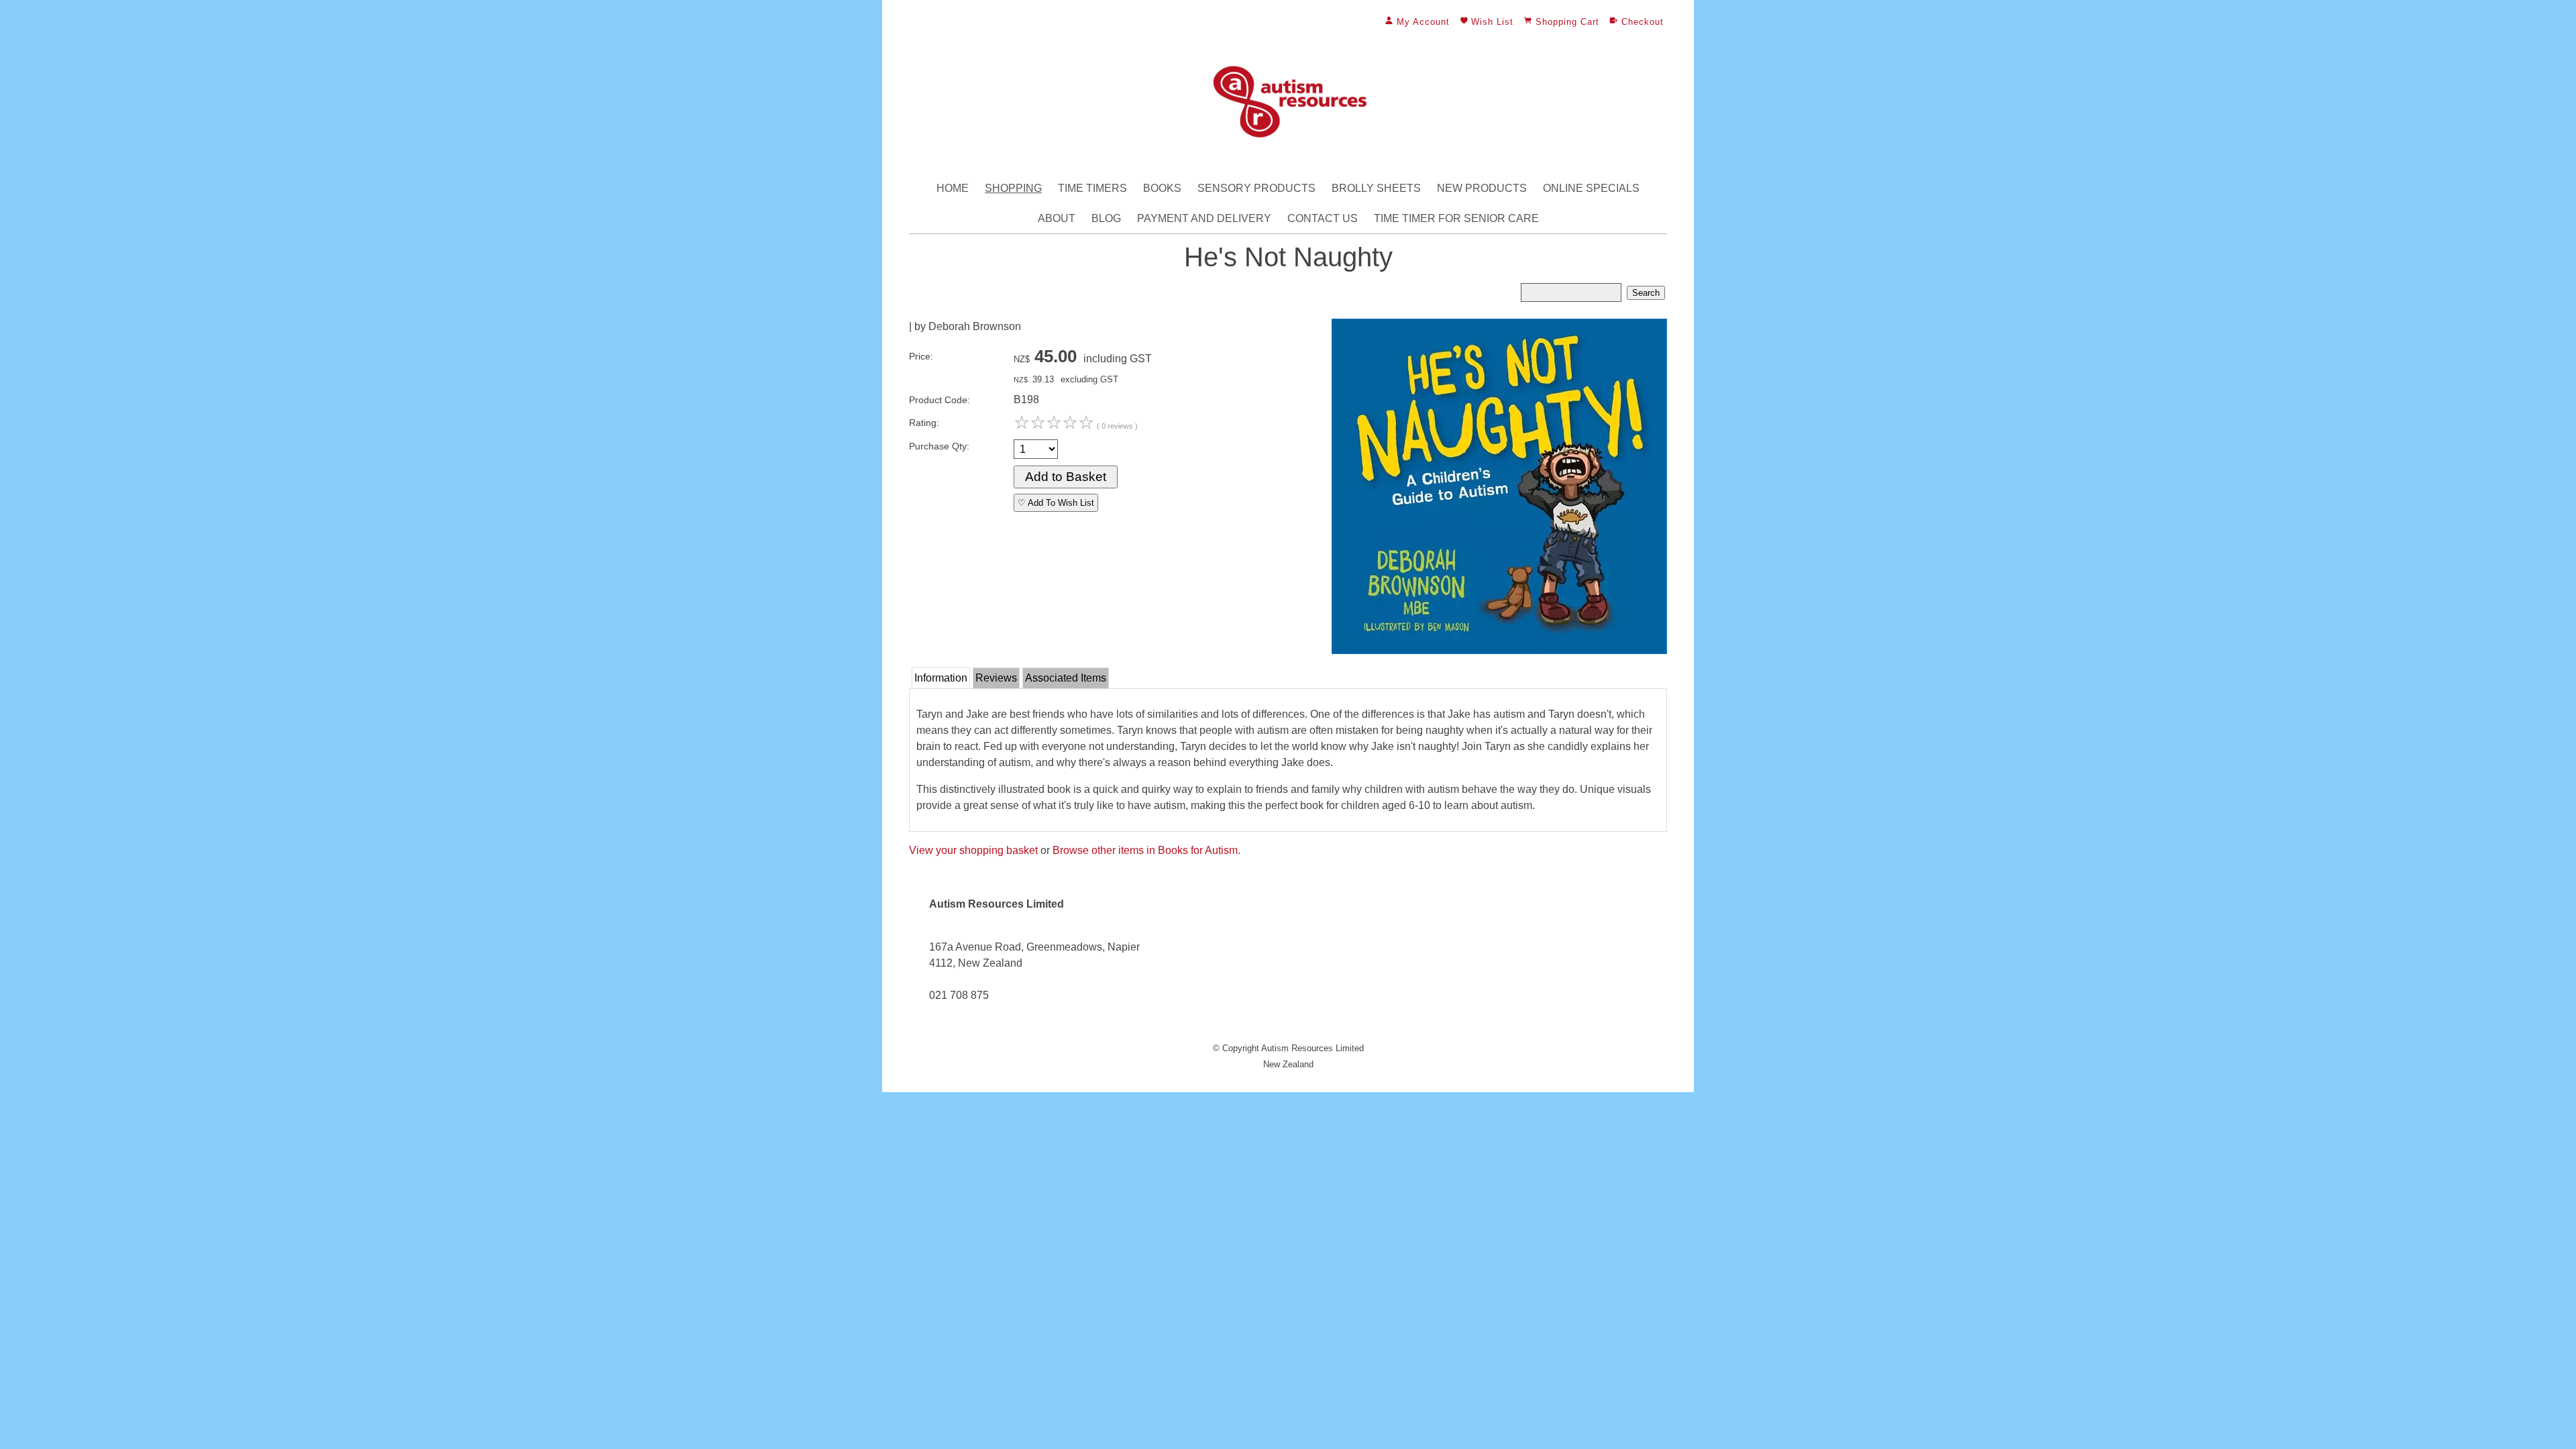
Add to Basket (1066, 477)
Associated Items (1066, 678)
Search (1646, 293)
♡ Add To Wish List (1056, 503)
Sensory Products (1256, 188)
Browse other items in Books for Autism (1145, 850)
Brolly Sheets (1376, 188)
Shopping (1013, 188)
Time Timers (1092, 188)
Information (941, 678)
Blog (1106, 218)
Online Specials (1591, 188)
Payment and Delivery (1204, 218)
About (1057, 218)
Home (953, 188)
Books (1162, 188)
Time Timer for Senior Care (1456, 218)
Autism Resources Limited (1312, 1048)
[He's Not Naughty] (1499, 650)
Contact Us (1323, 218)
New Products (1482, 188)
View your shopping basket (973, 850)
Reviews (996, 678)
